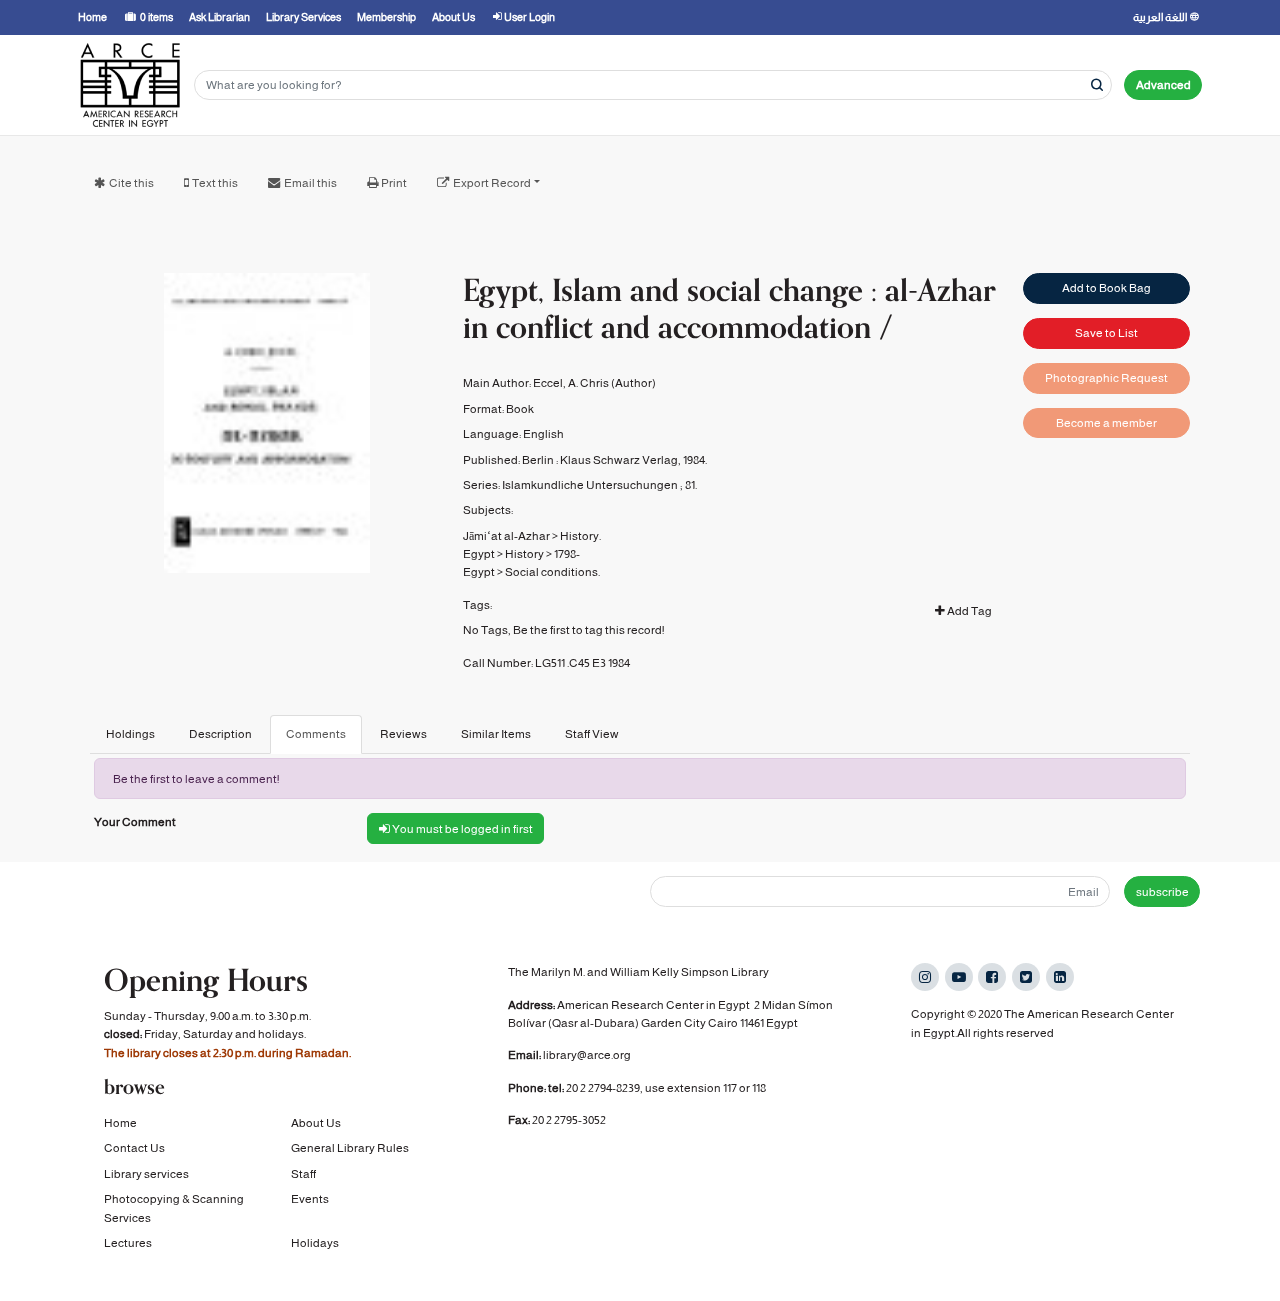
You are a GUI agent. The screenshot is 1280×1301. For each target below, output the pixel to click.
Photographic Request (1106, 378)
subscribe (1162, 892)
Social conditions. (552, 572)
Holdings (130, 734)
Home (120, 1123)
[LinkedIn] (1060, 977)
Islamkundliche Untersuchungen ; (592, 485)
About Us (316, 1123)
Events (310, 1199)
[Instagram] (925, 977)
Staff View (592, 734)
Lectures (128, 1243)
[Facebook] (992, 977)
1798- (567, 554)
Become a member (1106, 423)
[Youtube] (959, 977)
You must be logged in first (461, 829)
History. (580, 536)
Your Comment (135, 822)
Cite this (131, 183)
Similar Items (496, 734)
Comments (316, 734)
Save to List (1106, 333)
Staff (303, 1174)
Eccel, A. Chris (571, 383)
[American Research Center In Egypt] (130, 85)
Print (394, 183)
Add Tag (968, 611)
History (524, 554)
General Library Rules (350, 1148)
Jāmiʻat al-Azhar (506, 536)
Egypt (479, 554)
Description (220, 734)
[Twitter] (1026, 977)
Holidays (315, 1243)
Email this (310, 183)
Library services (146, 1174)
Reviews (403, 734)
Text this (215, 183)
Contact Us (134, 1148)
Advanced (1163, 85)
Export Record (492, 183)
